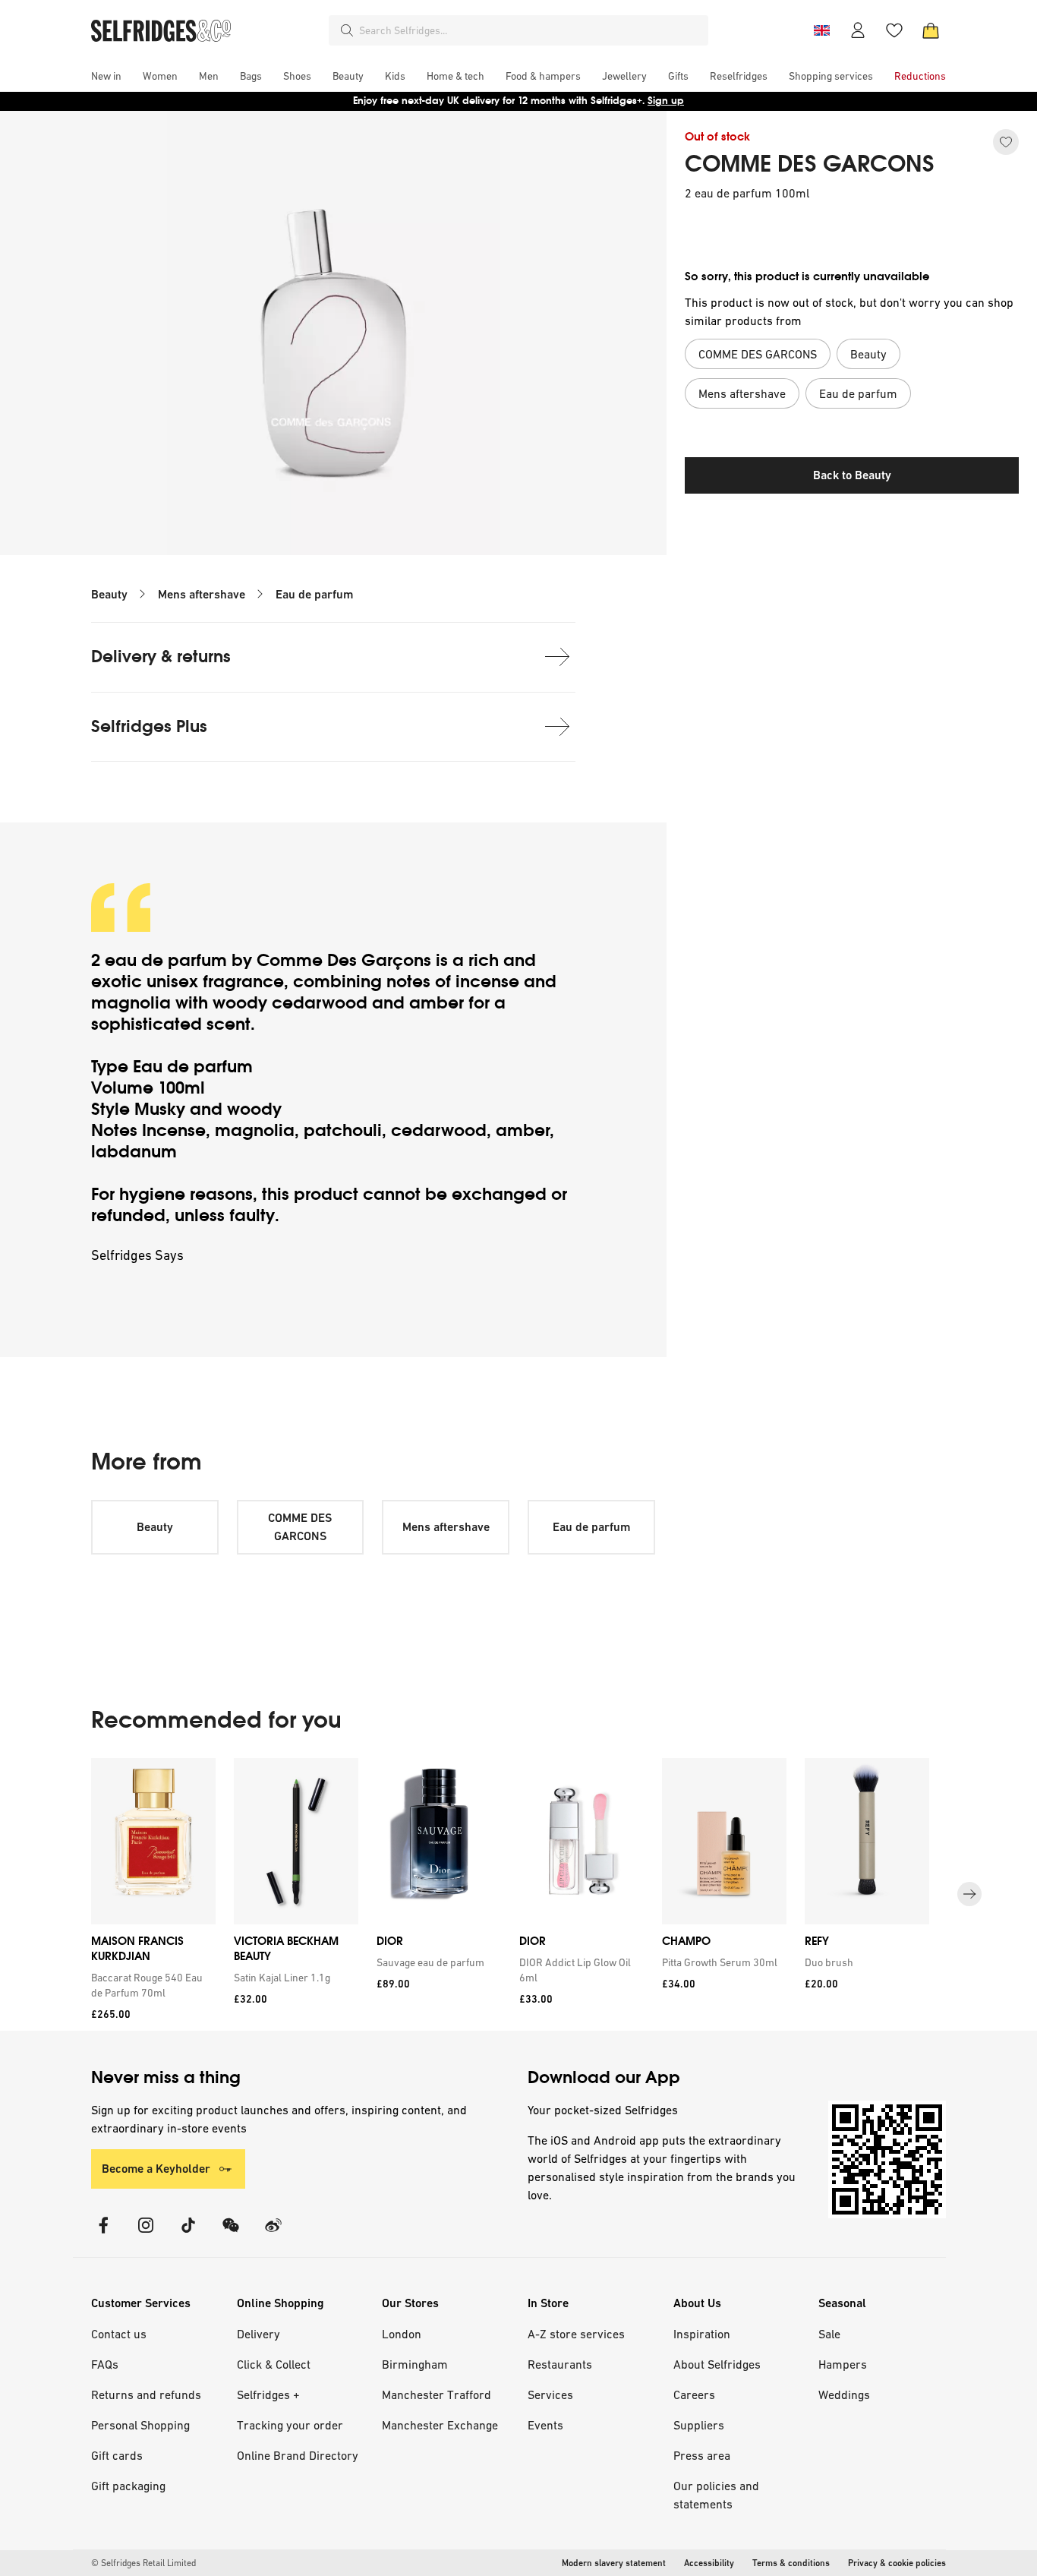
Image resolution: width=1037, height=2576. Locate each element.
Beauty (109, 594)
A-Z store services (576, 2334)
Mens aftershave (202, 594)
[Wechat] (231, 2235)
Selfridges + (268, 2394)
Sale (829, 2334)
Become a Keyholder (156, 2169)
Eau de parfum (314, 594)
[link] (150, 1985)
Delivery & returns (161, 657)
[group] (518, 1894)
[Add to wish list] (1006, 142)
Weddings (844, 2394)
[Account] (858, 30)
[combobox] (531, 30)
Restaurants (560, 2364)
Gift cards (117, 2455)
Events (545, 2425)
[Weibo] (273, 2235)
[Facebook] (103, 2235)
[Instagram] (146, 2235)
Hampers (843, 2364)
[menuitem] (106, 76)
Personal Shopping (140, 2425)
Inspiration (702, 2334)
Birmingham (415, 2364)
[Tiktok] (188, 2235)
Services (550, 2394)
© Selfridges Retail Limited (143, 2563)
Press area (702, 2455)
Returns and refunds (146, 2394)
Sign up (666, 101)
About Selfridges (717, 2364)
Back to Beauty (852, 475)
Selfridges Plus (149, 726)
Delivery (258, 2334)
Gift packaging (128, 2486)
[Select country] (821, 30)
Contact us (119, 2334)
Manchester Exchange (440, 2425)
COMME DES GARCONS (810, 164)
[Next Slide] (969, 1895)
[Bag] (931, 30)
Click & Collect (274, 2364)
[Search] (347, 30)
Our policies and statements (716, 2495)
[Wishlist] (894, 30)
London (402, 2334)
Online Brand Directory (298, 2455)
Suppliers (699, 2425)
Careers (694, 2394)
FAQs (105, 2364)
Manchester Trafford (437, 2394)
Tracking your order (290, 2425)
